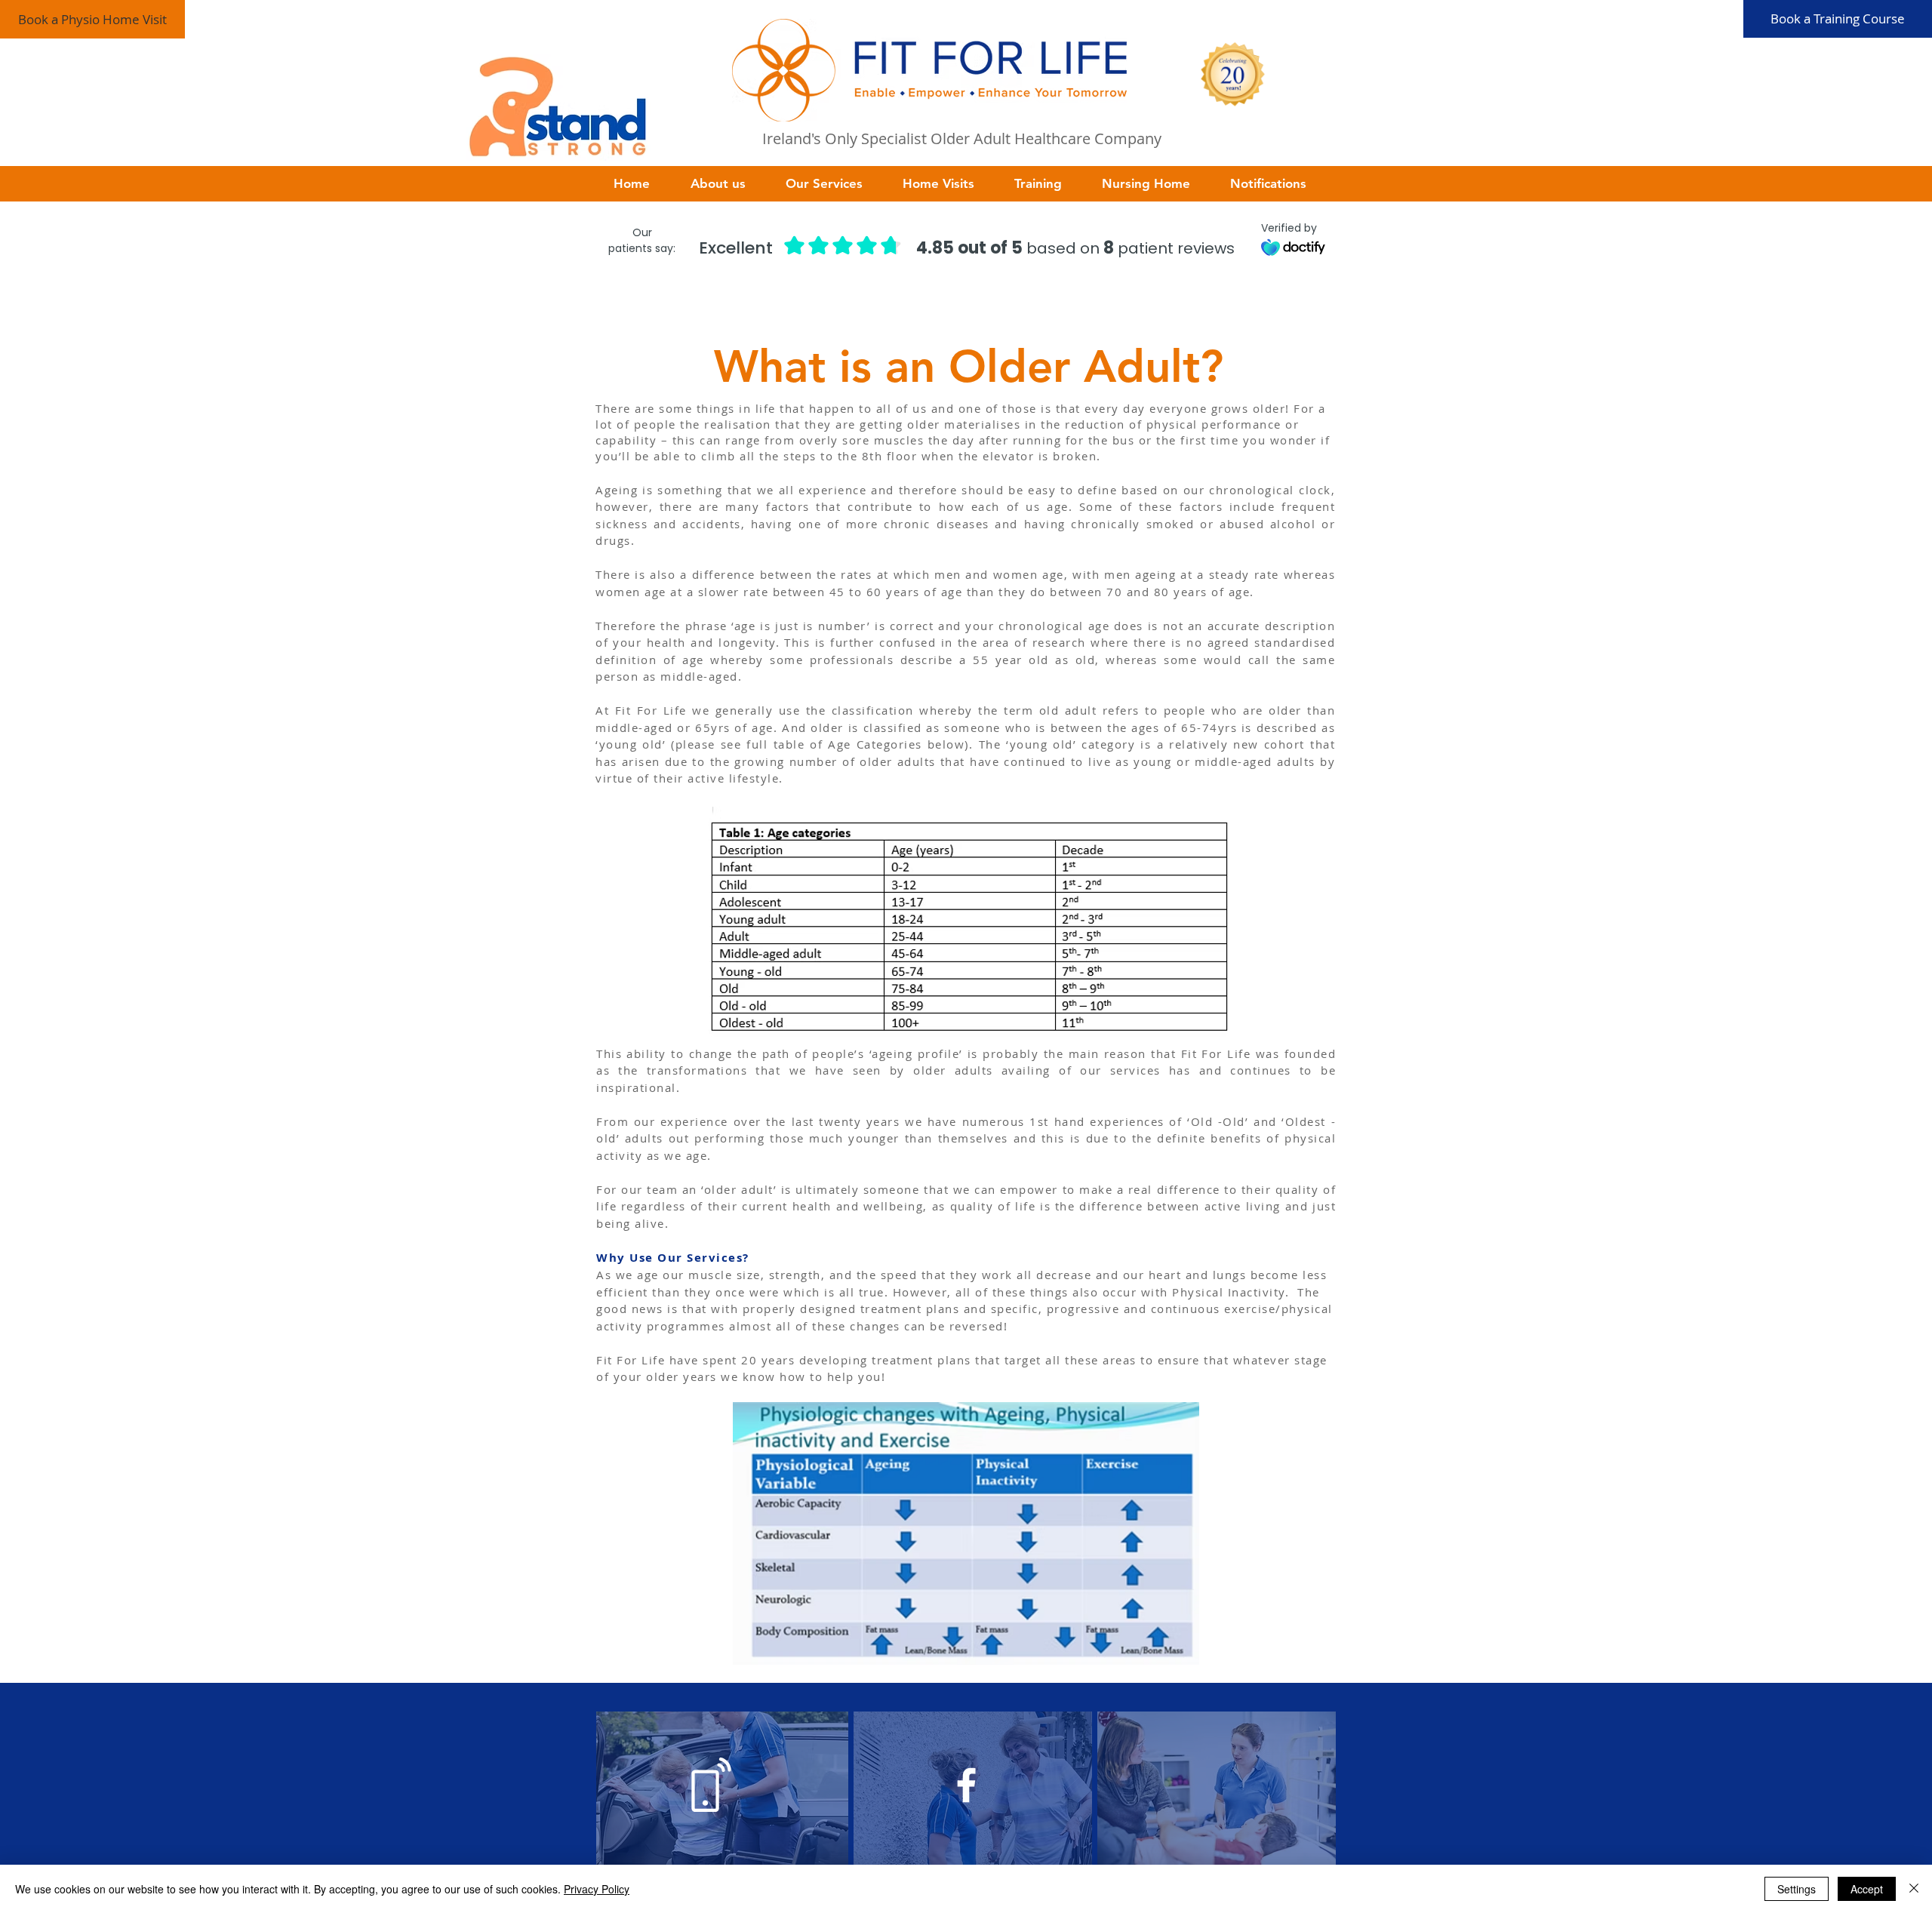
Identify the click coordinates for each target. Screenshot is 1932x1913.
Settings (1797, 1889)
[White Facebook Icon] (966, 1785)
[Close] (1914, 1889)
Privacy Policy (597, 1889)
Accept (1867, 1889)
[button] (727, 184)
